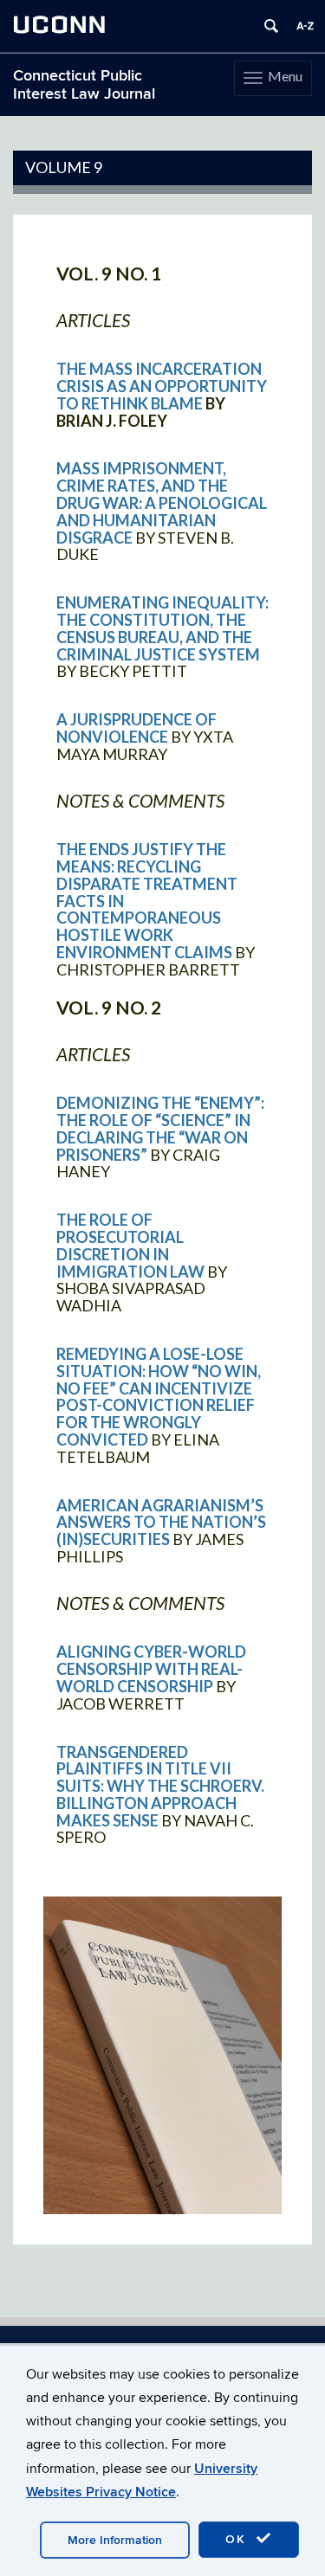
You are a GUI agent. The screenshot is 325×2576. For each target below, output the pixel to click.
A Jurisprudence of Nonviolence (136, 728)
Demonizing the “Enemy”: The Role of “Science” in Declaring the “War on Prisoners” (160, 1128)
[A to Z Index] (305, 26)
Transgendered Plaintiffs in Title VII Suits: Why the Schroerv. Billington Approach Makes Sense (160, 1786)
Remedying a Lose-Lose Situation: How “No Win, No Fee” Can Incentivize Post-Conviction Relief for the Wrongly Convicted (159, 1397)
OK (238, 2539)
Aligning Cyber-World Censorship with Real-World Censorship (151, 1669)
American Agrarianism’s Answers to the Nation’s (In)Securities (161, 1523)
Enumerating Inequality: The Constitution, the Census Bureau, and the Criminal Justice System (162, 628)
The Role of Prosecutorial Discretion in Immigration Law (130, 1245)
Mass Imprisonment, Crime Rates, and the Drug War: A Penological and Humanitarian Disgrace (162, 502)
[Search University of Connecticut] (271, 26)
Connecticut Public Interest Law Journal (84, 85)
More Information (115, 2540)
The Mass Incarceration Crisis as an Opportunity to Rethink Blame (162, 386)
